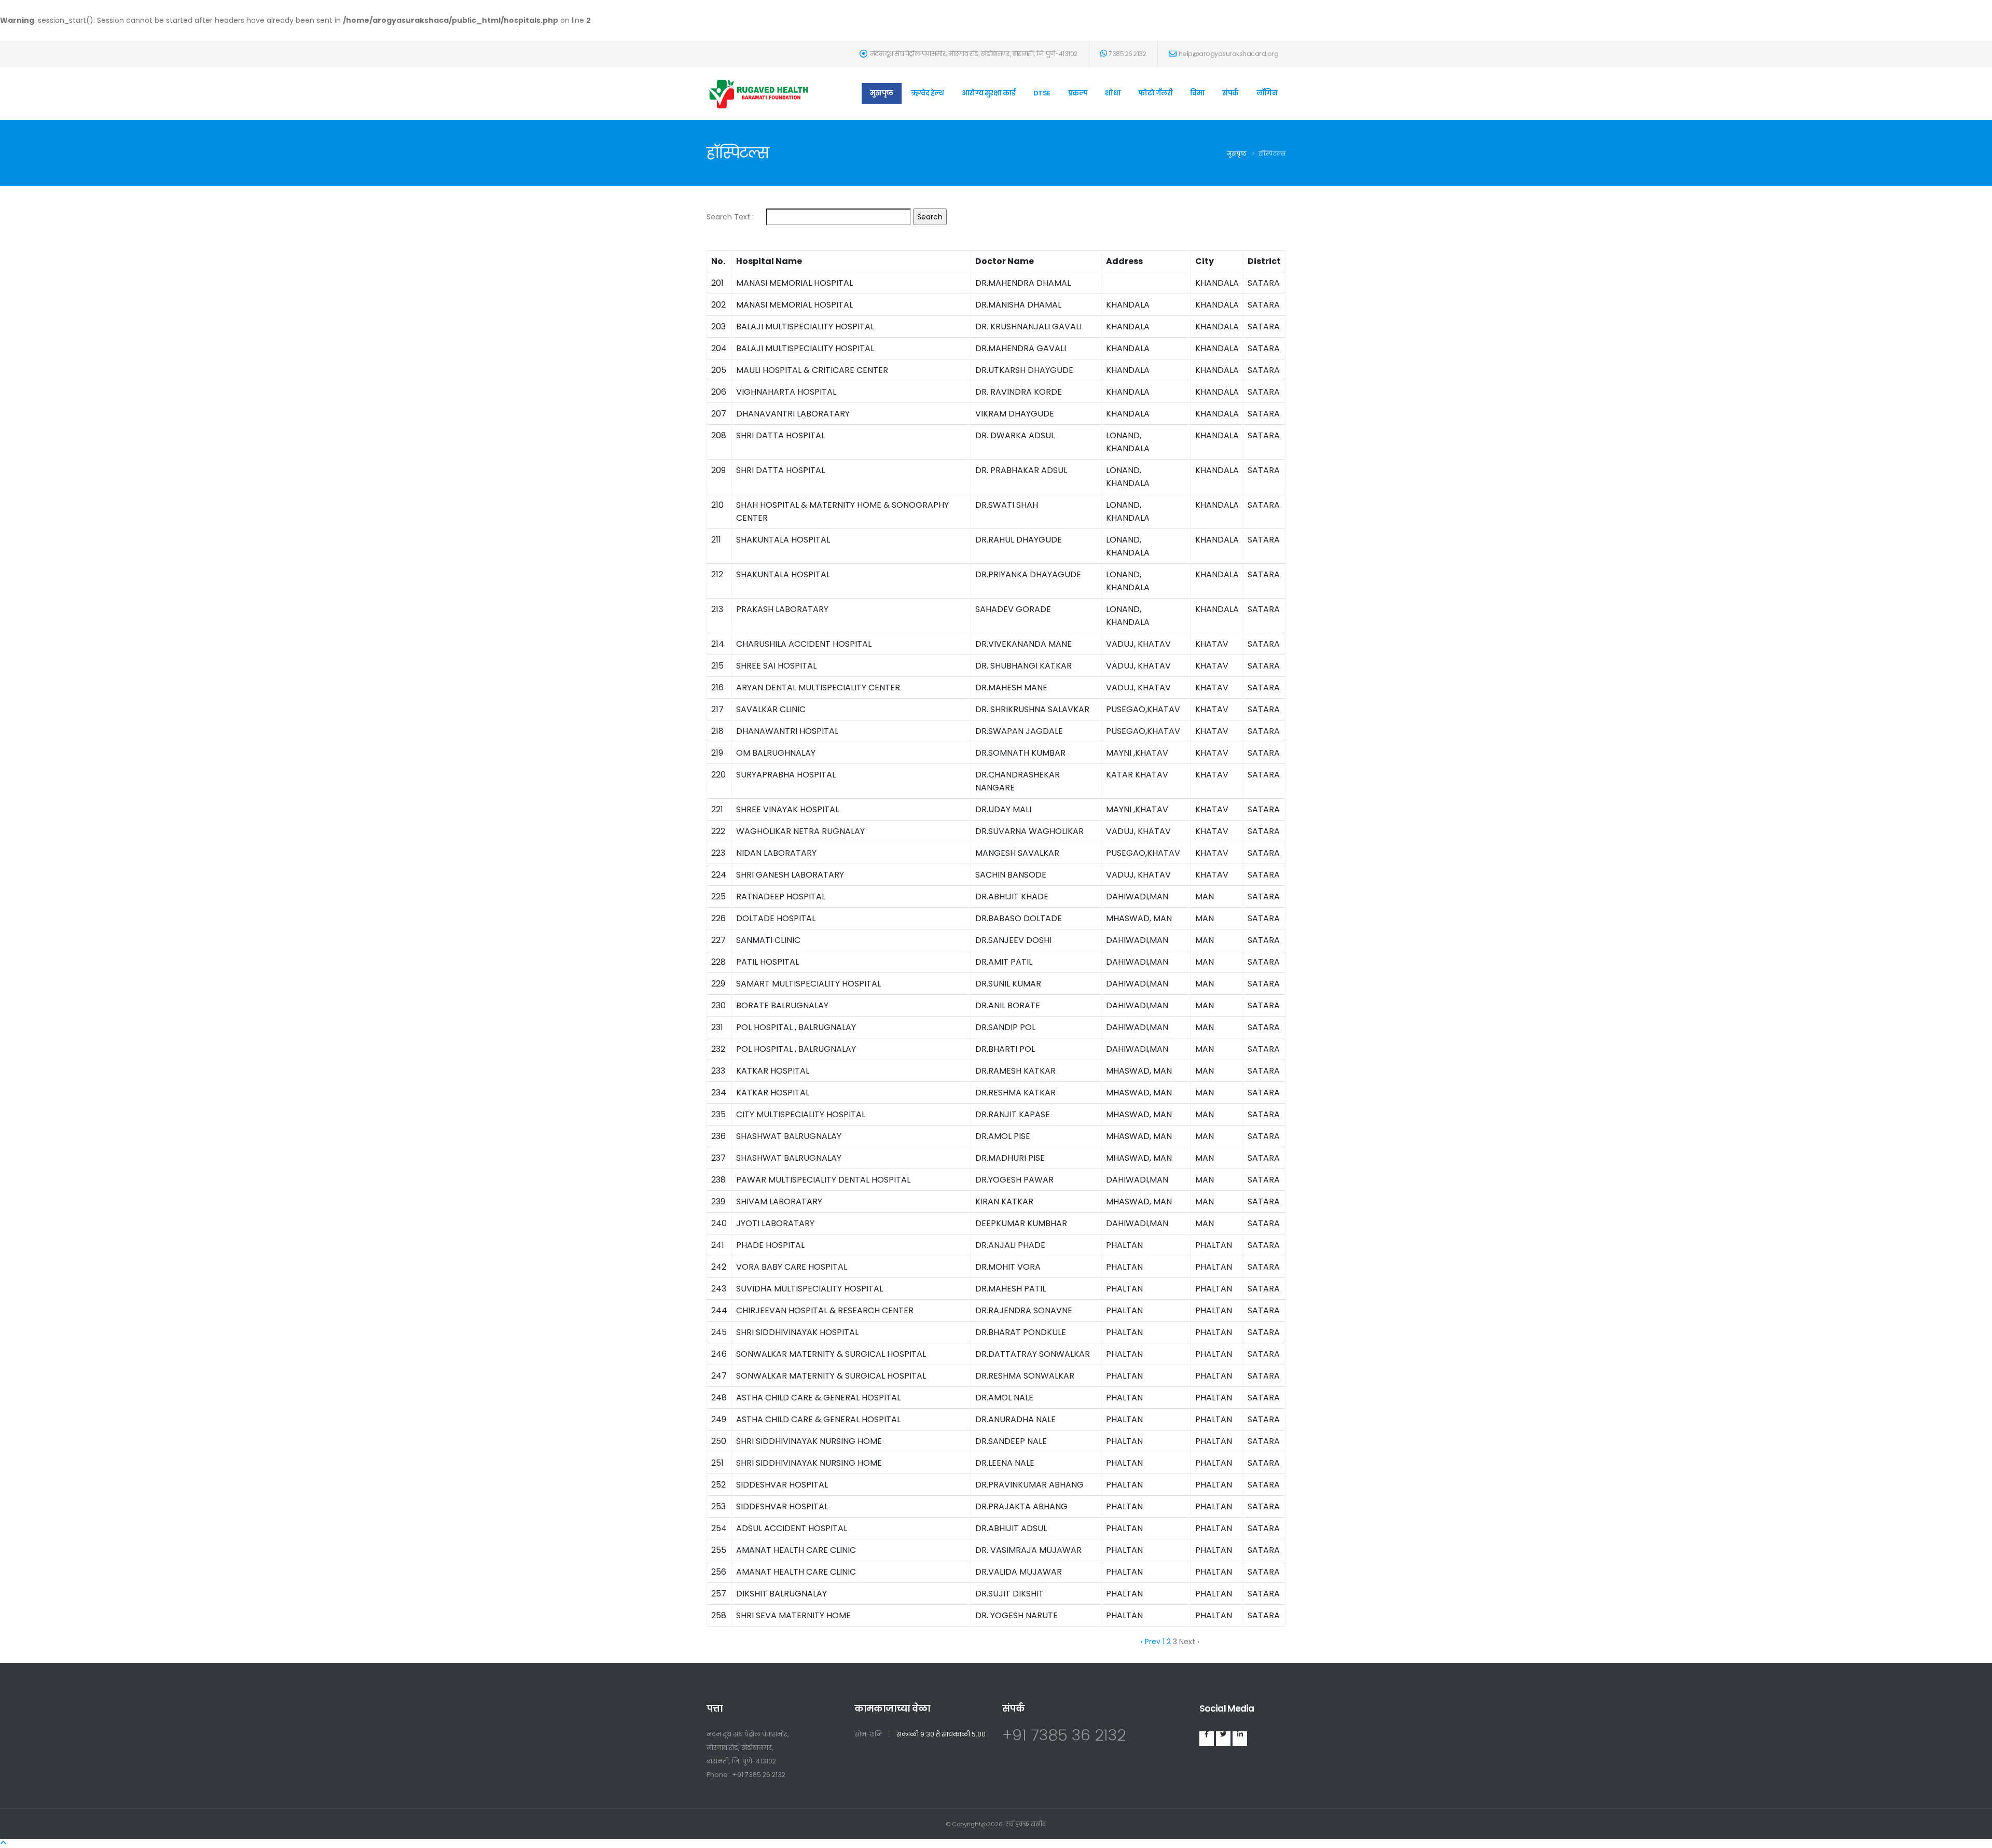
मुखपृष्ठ (882, 93)
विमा (1197, 93)
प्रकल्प (1078, 93)
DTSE (1042, 93)
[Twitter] (1223, 1739)
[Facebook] (1207, 1739)
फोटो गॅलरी (1155, 93)
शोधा (1113, 93)
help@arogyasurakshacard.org (1229, 54)
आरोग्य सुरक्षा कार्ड (989, 93)
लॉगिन (1267, 93)
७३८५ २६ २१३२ (1127, 54)
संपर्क (1230, 93)
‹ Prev (1151, 1642)
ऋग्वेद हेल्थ (928, 93)
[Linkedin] (1240, 1739)
